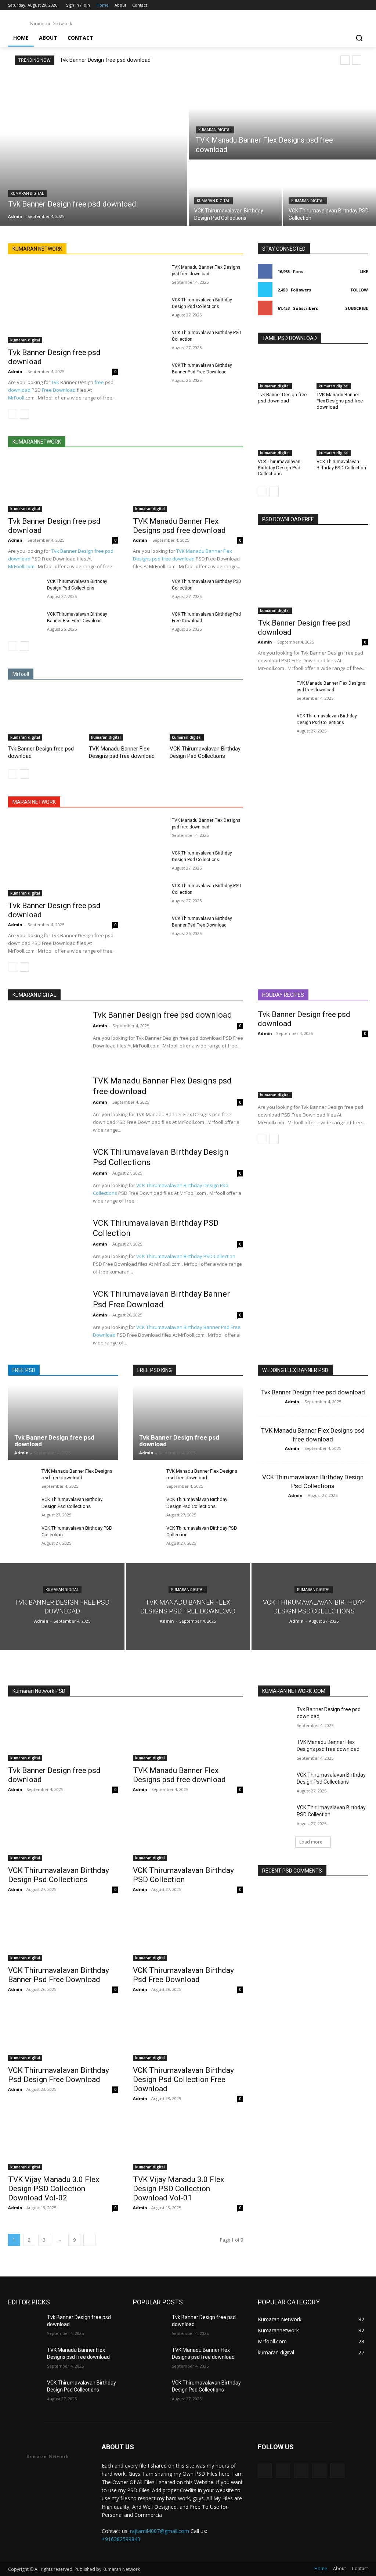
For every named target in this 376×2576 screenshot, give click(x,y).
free (99, 382)
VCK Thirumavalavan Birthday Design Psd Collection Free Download (183, 2079)
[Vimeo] (353, 5)
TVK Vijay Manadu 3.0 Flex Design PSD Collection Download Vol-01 (178, 2189)
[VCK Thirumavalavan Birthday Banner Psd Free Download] (149, 374)
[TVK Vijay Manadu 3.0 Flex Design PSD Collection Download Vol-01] (188, 2143)
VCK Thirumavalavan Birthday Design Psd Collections (205, 752)
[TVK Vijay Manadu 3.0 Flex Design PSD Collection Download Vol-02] (63, 2143)
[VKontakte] (337, 2471)
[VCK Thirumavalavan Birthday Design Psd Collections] (235, 193)
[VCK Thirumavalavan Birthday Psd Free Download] (149, 622)
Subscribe (357, 308)
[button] (359, 38)
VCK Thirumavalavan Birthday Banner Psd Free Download (59, 1975)
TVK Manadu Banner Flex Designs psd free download (179, 526)
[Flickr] (301, 2471)
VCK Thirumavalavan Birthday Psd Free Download (183, 1975)
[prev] (345, 60)
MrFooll (16, 398)
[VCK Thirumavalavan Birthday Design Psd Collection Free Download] (188, 2034)
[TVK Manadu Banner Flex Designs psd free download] (282, 117)
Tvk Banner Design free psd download (105, 60)
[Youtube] (364, 5)
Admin (15, 371)
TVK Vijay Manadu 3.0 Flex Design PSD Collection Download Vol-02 (54, 2189)
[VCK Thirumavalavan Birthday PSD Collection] (330, 193)
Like (364, 271)
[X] (344, 5)
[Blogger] (265, 2471)
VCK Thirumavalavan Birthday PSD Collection (341, 465)
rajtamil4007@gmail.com (160, 2531)
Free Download (59, 390)
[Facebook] (323, 5)
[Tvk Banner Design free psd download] (94, 150)
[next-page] (24, 414)
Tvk (55, 382)
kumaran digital (27, 194)
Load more (311, 1842)
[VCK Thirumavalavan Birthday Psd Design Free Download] (63, 2034)
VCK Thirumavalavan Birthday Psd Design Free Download (59, 2075)
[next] (357, 60)
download (19, 390)
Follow (359, 290)
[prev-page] (13, 414)
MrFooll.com (21, 566)
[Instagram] (333, 5)
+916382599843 (121, 2539)
